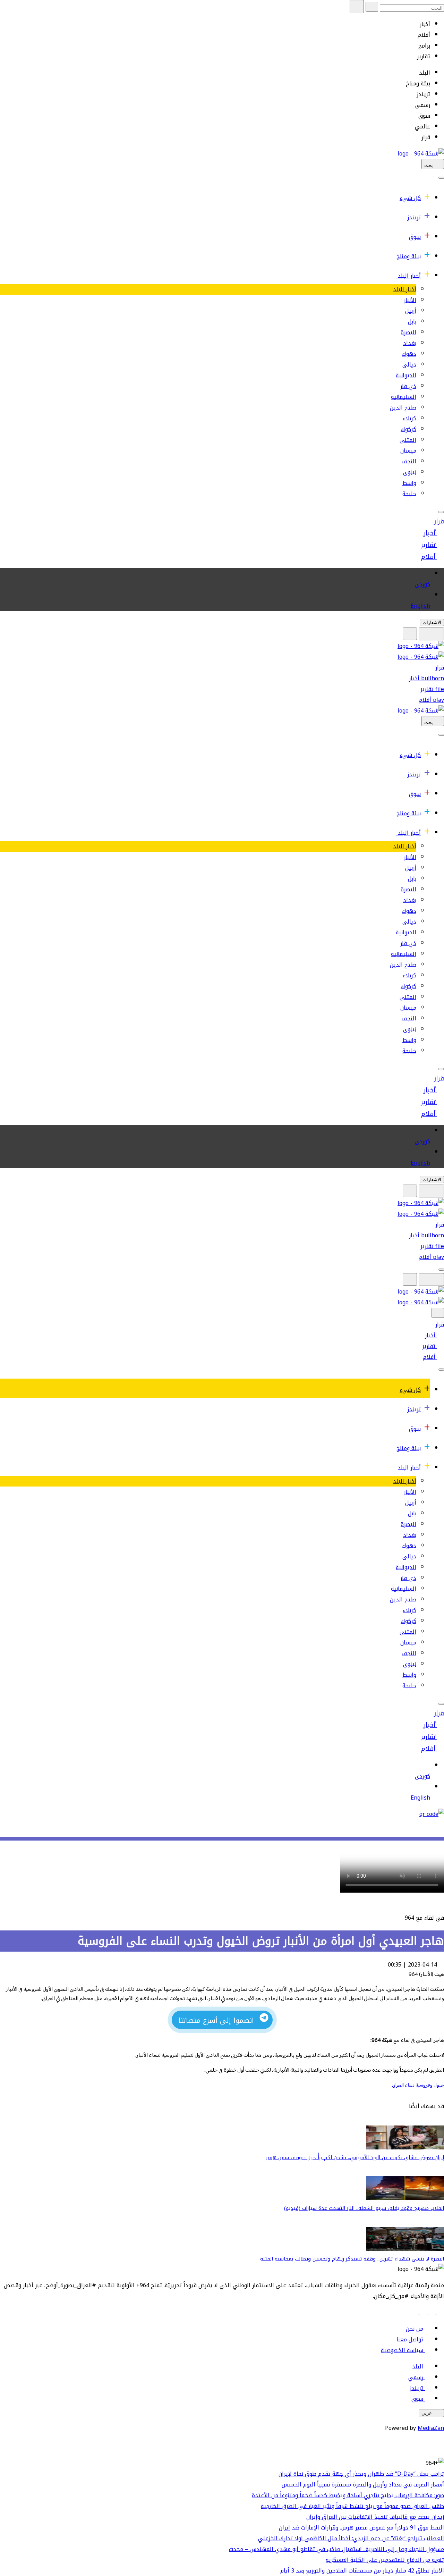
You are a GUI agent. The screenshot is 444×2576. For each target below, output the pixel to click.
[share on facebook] (440, 1901)
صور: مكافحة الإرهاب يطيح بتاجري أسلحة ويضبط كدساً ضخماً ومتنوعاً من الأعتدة (348, 2495)
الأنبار (410, 300)
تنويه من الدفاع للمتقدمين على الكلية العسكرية (385, 2560)
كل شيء (410, 198)
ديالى (409, 365)
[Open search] (410, 634)
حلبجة (409, 494)
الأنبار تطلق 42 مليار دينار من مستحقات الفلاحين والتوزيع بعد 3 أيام (362, 2571)
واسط (409, 483)
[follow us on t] (415, 2312)
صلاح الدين (403, 408)
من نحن (415, 2329)
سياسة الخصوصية (402, 2350)
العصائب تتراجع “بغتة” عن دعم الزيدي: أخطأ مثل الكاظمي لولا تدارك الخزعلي (351, 2538)
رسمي (416, 2377)
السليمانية (404, 397)
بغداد (410, 343)
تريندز (414, 217)
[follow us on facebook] (440, 2312)
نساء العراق (403, 2085)
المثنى (408, 440)
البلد (418, 2367)
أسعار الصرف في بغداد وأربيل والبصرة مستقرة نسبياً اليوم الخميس (363, 2485)
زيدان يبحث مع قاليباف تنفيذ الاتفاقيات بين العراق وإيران (375, 2517)
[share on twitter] (431, 1901)
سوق (415, 237)
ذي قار (408, 386)
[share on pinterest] (397, 1901)
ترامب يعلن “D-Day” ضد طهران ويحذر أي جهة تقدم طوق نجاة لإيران (361, 2474)
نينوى (410, 472)
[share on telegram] (405, 1901)
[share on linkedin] (422, 1901)
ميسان (408, 451)
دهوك (409, 354)
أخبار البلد (409, 276)
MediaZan (431, 2428)
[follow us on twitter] (431, 2312)
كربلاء (409, 418)
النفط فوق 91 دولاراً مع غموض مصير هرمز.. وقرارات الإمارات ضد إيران (361, 2528)
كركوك (408, 429)
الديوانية (406, 375)
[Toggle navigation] (441, 178)
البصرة (408, 332)
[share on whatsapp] (414, 1901)
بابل (412, 322)
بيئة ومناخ (409, 256)
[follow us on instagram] (422, 2312)
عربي (427, 2413)
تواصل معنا (410, 2339)
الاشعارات (432, 622)
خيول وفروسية (429, 2085)
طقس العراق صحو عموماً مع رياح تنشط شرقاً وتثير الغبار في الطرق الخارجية (352, 2506)
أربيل (411, 311)
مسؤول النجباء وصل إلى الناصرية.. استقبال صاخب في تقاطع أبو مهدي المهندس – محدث (336, 2549)
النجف (409, 461)
